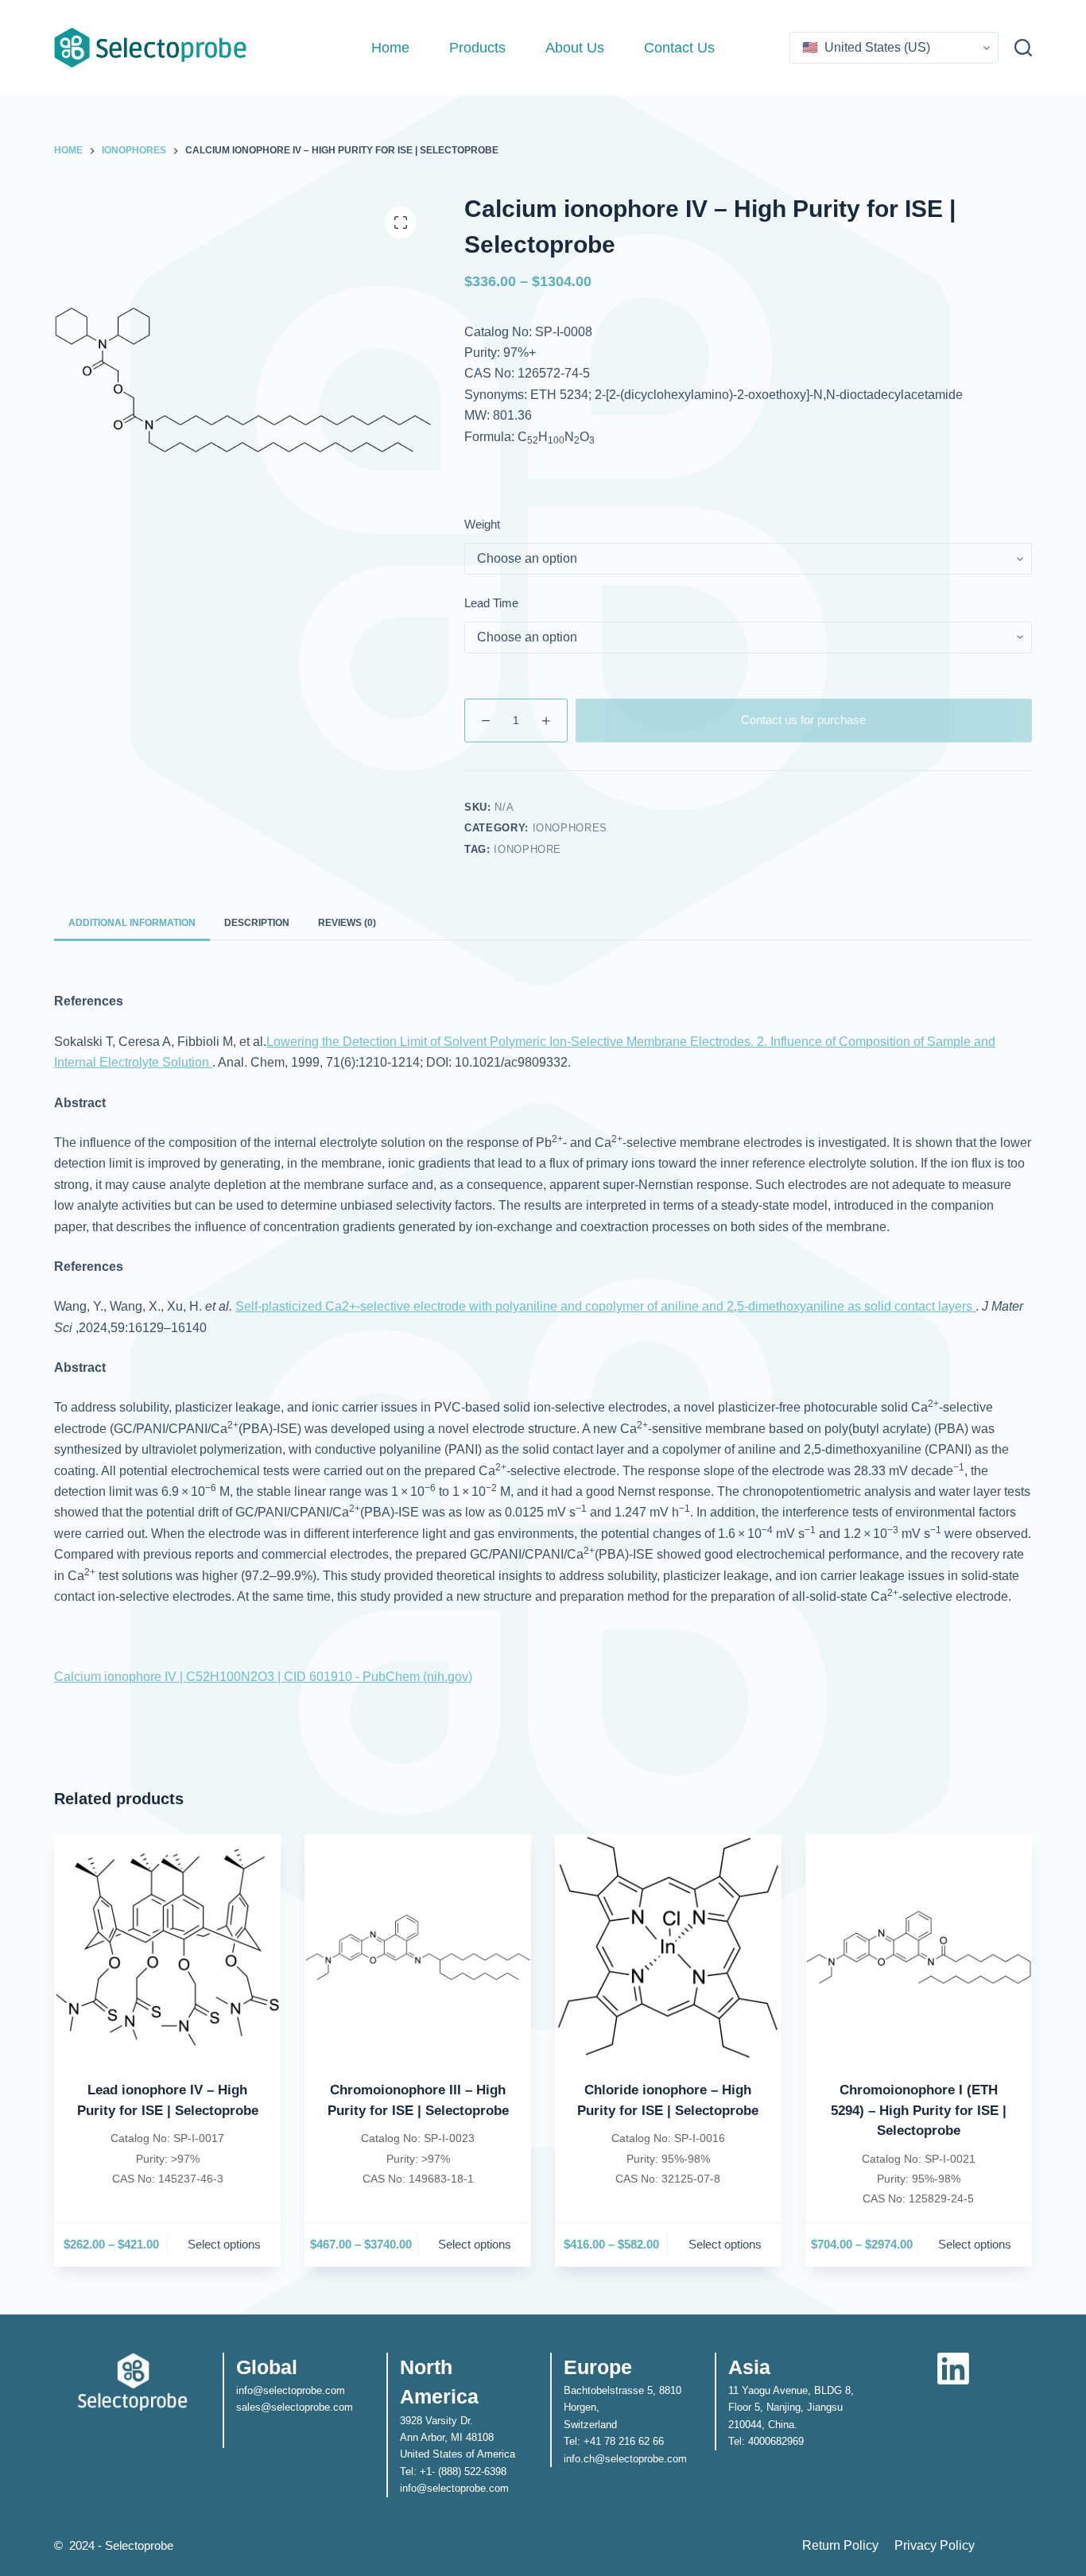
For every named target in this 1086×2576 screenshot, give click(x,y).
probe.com (329, 2407)
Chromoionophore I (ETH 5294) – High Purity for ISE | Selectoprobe (919, 2110)
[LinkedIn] (953, 2369)
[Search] (1023, 48)
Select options (224, 2244)
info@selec (262, 2390)
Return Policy (840, 2545)
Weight (482, 524)
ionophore (527, 849)
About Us (575, 48)
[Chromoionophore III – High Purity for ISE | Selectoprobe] (418, 1948)
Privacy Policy (935, 2545)
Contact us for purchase (803, 720)
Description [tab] (257, 923)
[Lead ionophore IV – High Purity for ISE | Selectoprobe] (167, 1948)
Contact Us (679, 48)
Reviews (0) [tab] (347, 923)
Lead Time (491, 603)
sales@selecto (270, 2407)
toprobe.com (316, 2390)
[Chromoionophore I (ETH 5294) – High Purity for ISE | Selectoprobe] (919, 1948)
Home (390, 48)
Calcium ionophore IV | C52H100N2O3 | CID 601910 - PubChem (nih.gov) (263, 1677)
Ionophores (570, 828)
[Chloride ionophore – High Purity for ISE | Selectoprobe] (668, 1948)
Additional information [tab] (132, 923)
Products (477, 48)
